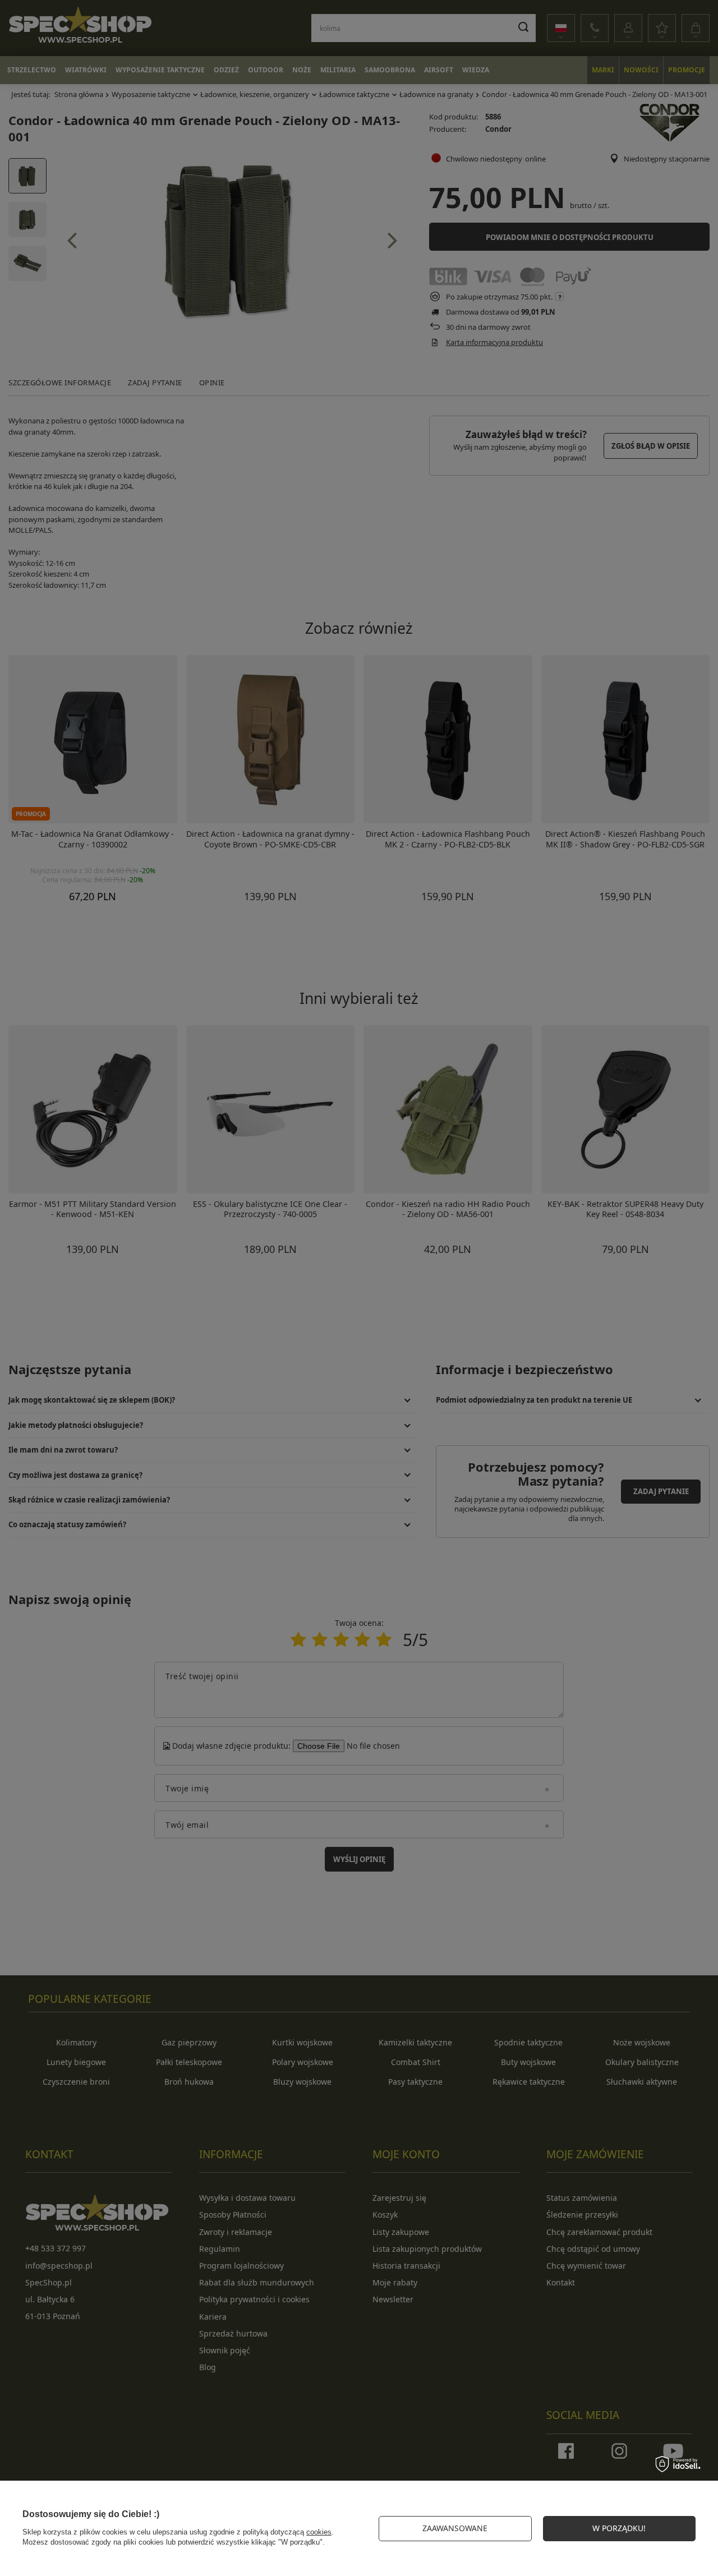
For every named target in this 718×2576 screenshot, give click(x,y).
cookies (319, 2532)
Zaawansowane (455, 2528)
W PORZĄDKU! (619, 2528)
